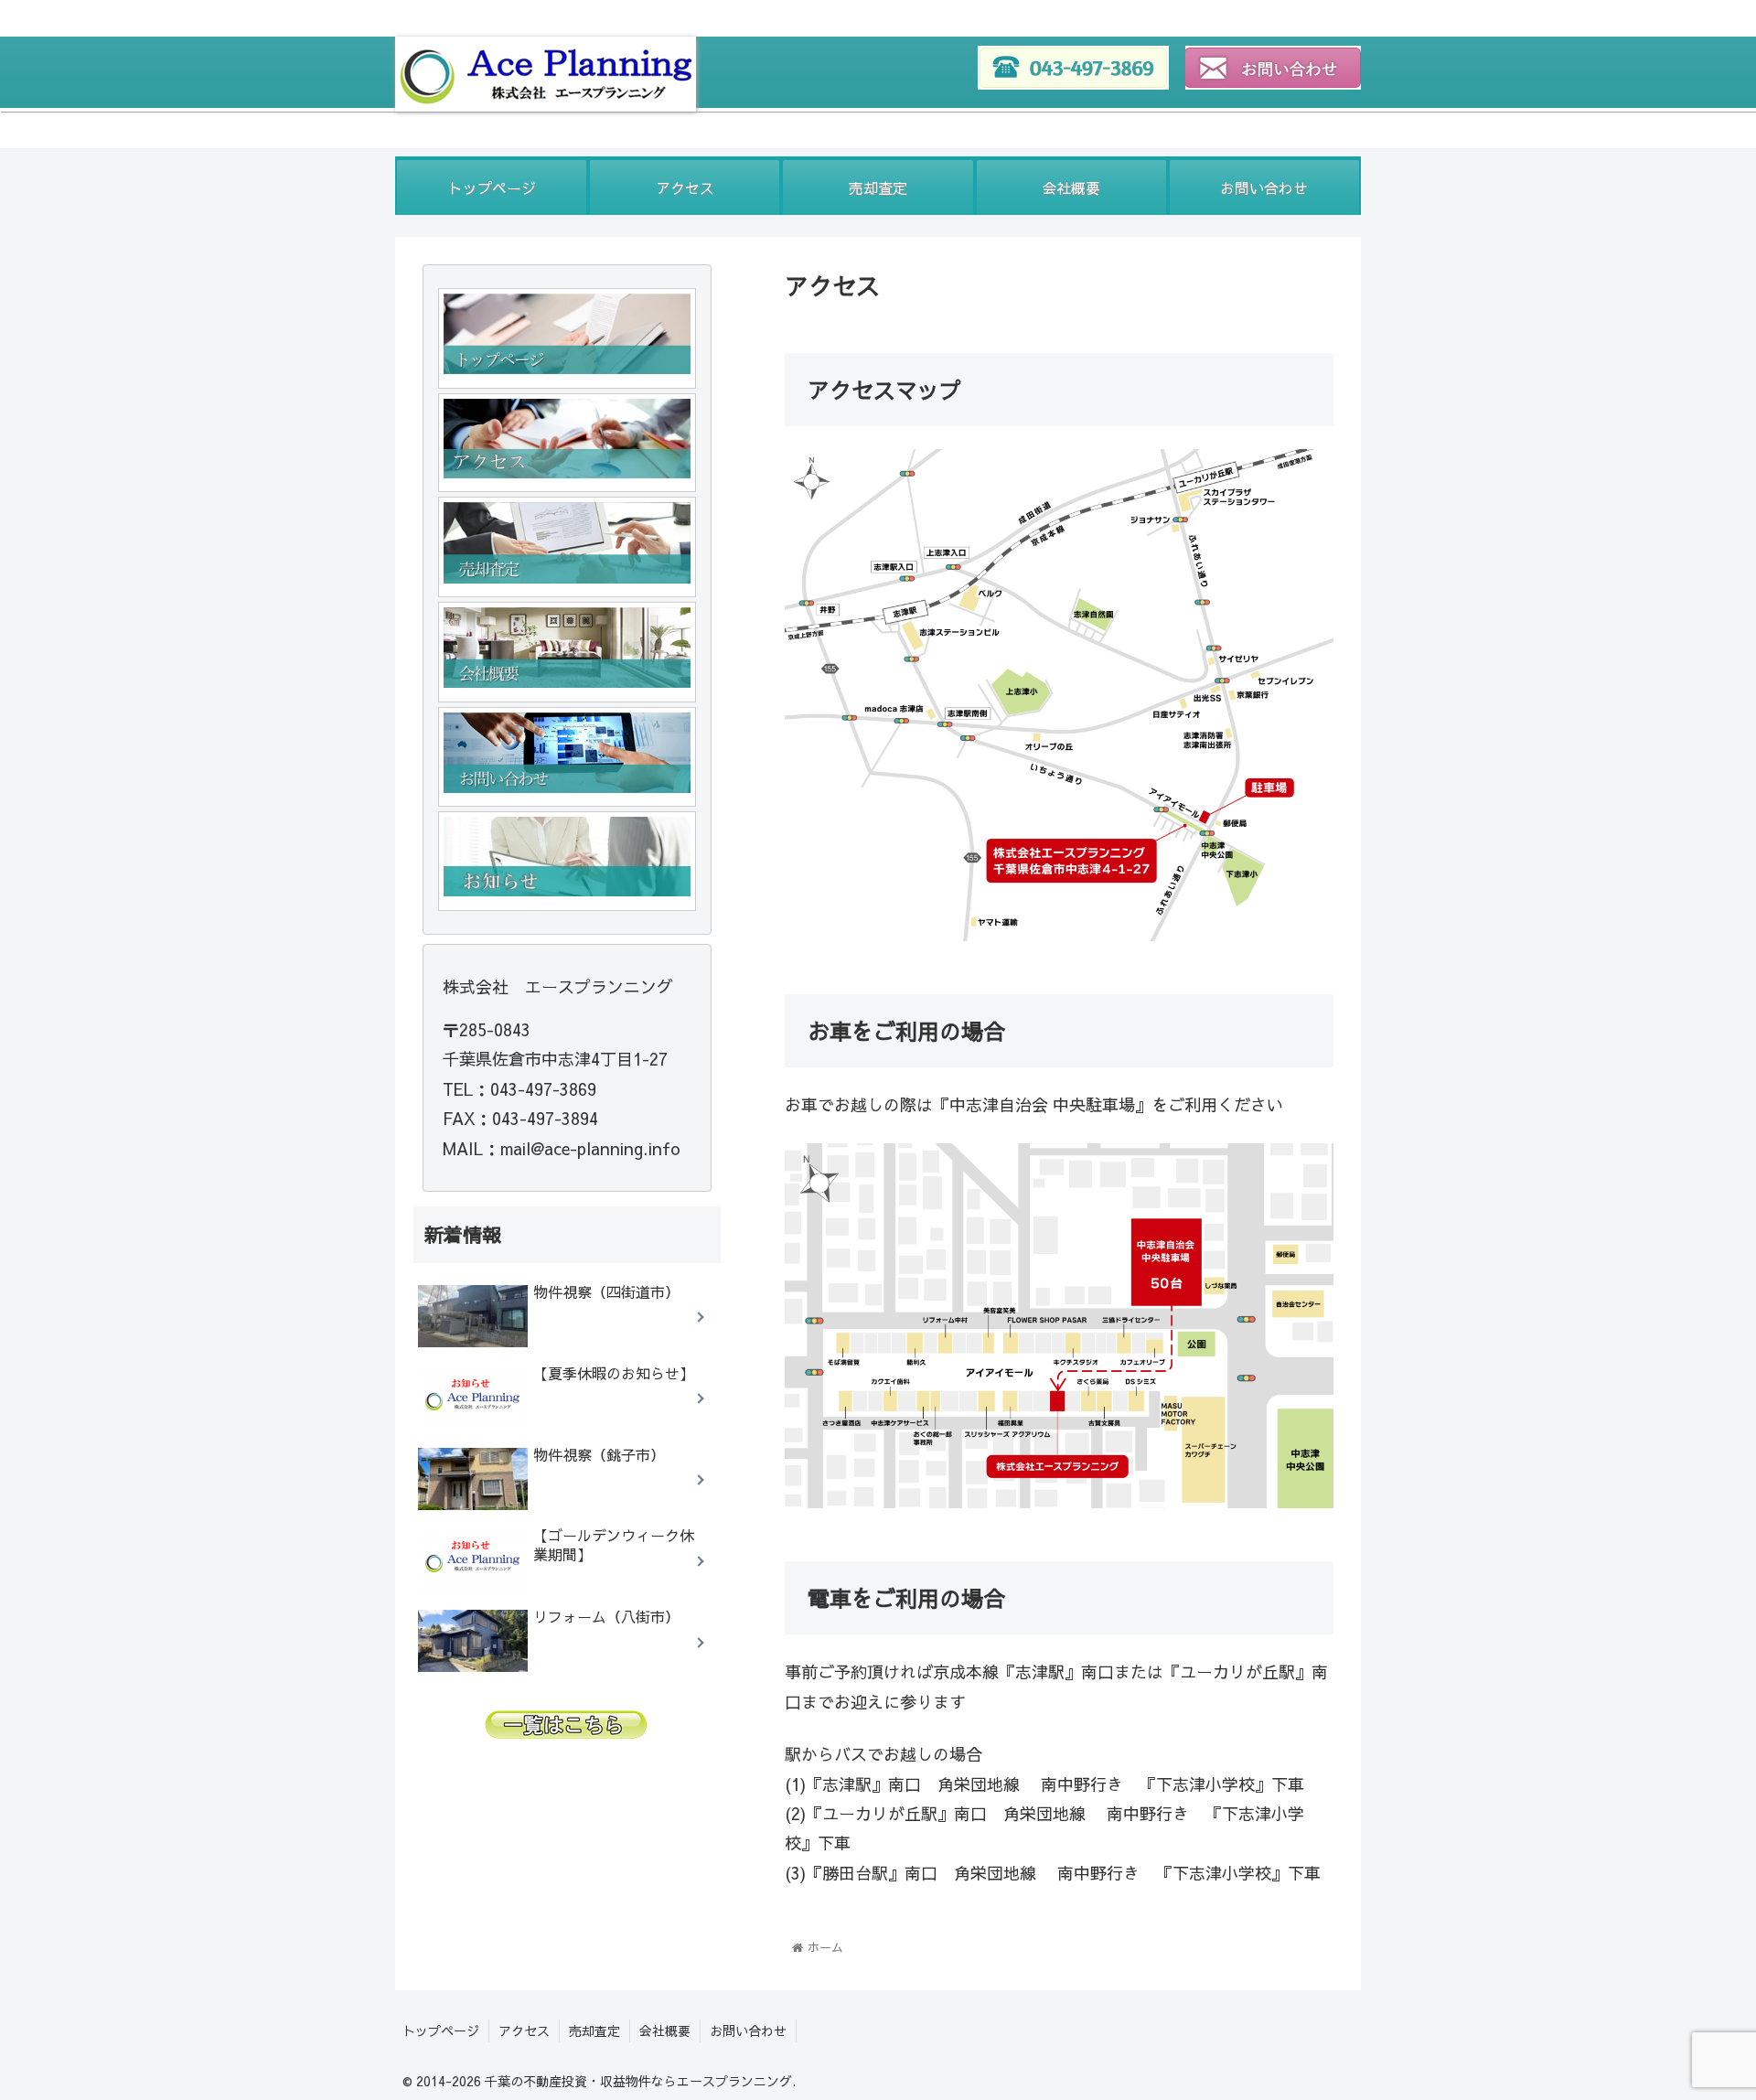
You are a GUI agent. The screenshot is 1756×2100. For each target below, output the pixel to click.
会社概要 (665, 2030)
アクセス (524, 2030)
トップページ (441, 2030)
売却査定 (594, 2030)
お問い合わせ (748, 2030)
